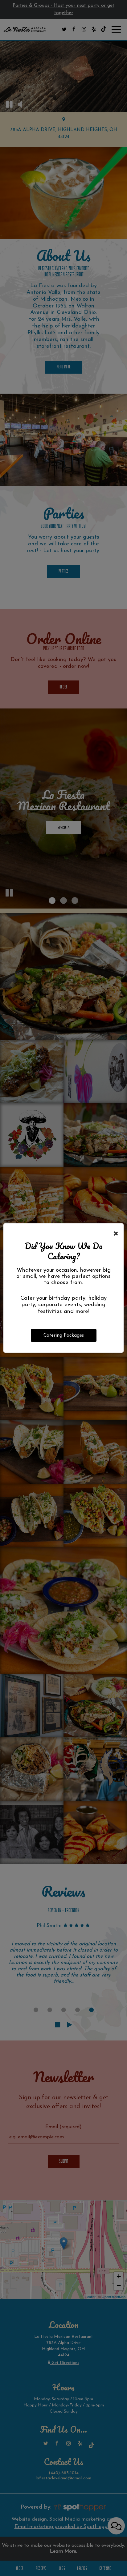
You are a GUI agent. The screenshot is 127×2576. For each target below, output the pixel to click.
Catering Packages (64, 1335)
